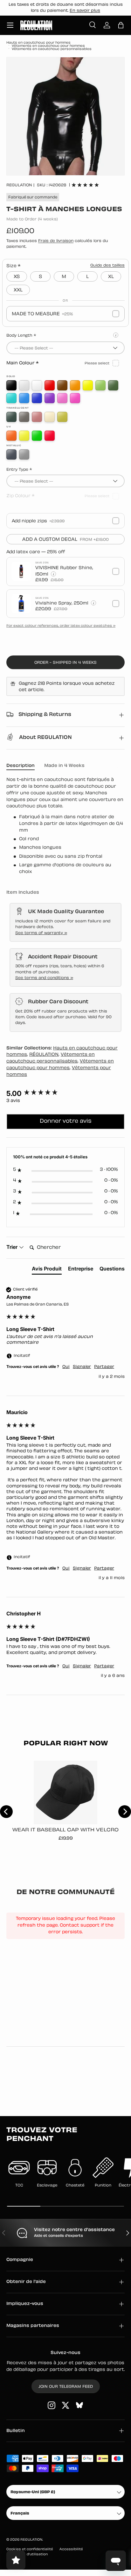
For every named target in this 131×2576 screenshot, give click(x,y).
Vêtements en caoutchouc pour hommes (48, 46)
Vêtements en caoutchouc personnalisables (52, 49)
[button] (121, 25)
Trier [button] (13, 1247)
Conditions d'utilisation (27, 2555)
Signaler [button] (82, 1367)
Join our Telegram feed (66, 2387)
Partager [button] (104, 1367)
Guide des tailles (107, 266)
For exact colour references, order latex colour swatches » (61, 626)
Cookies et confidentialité (30, 2549)
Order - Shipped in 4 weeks (65, 663)
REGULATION (19, 185)
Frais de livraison (56, 241)
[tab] (47, 1270)
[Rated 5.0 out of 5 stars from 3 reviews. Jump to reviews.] (85, 185)
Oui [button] (66, 1367)
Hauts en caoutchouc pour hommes (38, 43)
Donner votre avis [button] (66, 1121)
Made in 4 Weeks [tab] (64, 766)
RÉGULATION (44, 1055)
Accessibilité (71, 2549)
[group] (65, 1094)
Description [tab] (21, 766)
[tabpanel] (65, 826)
